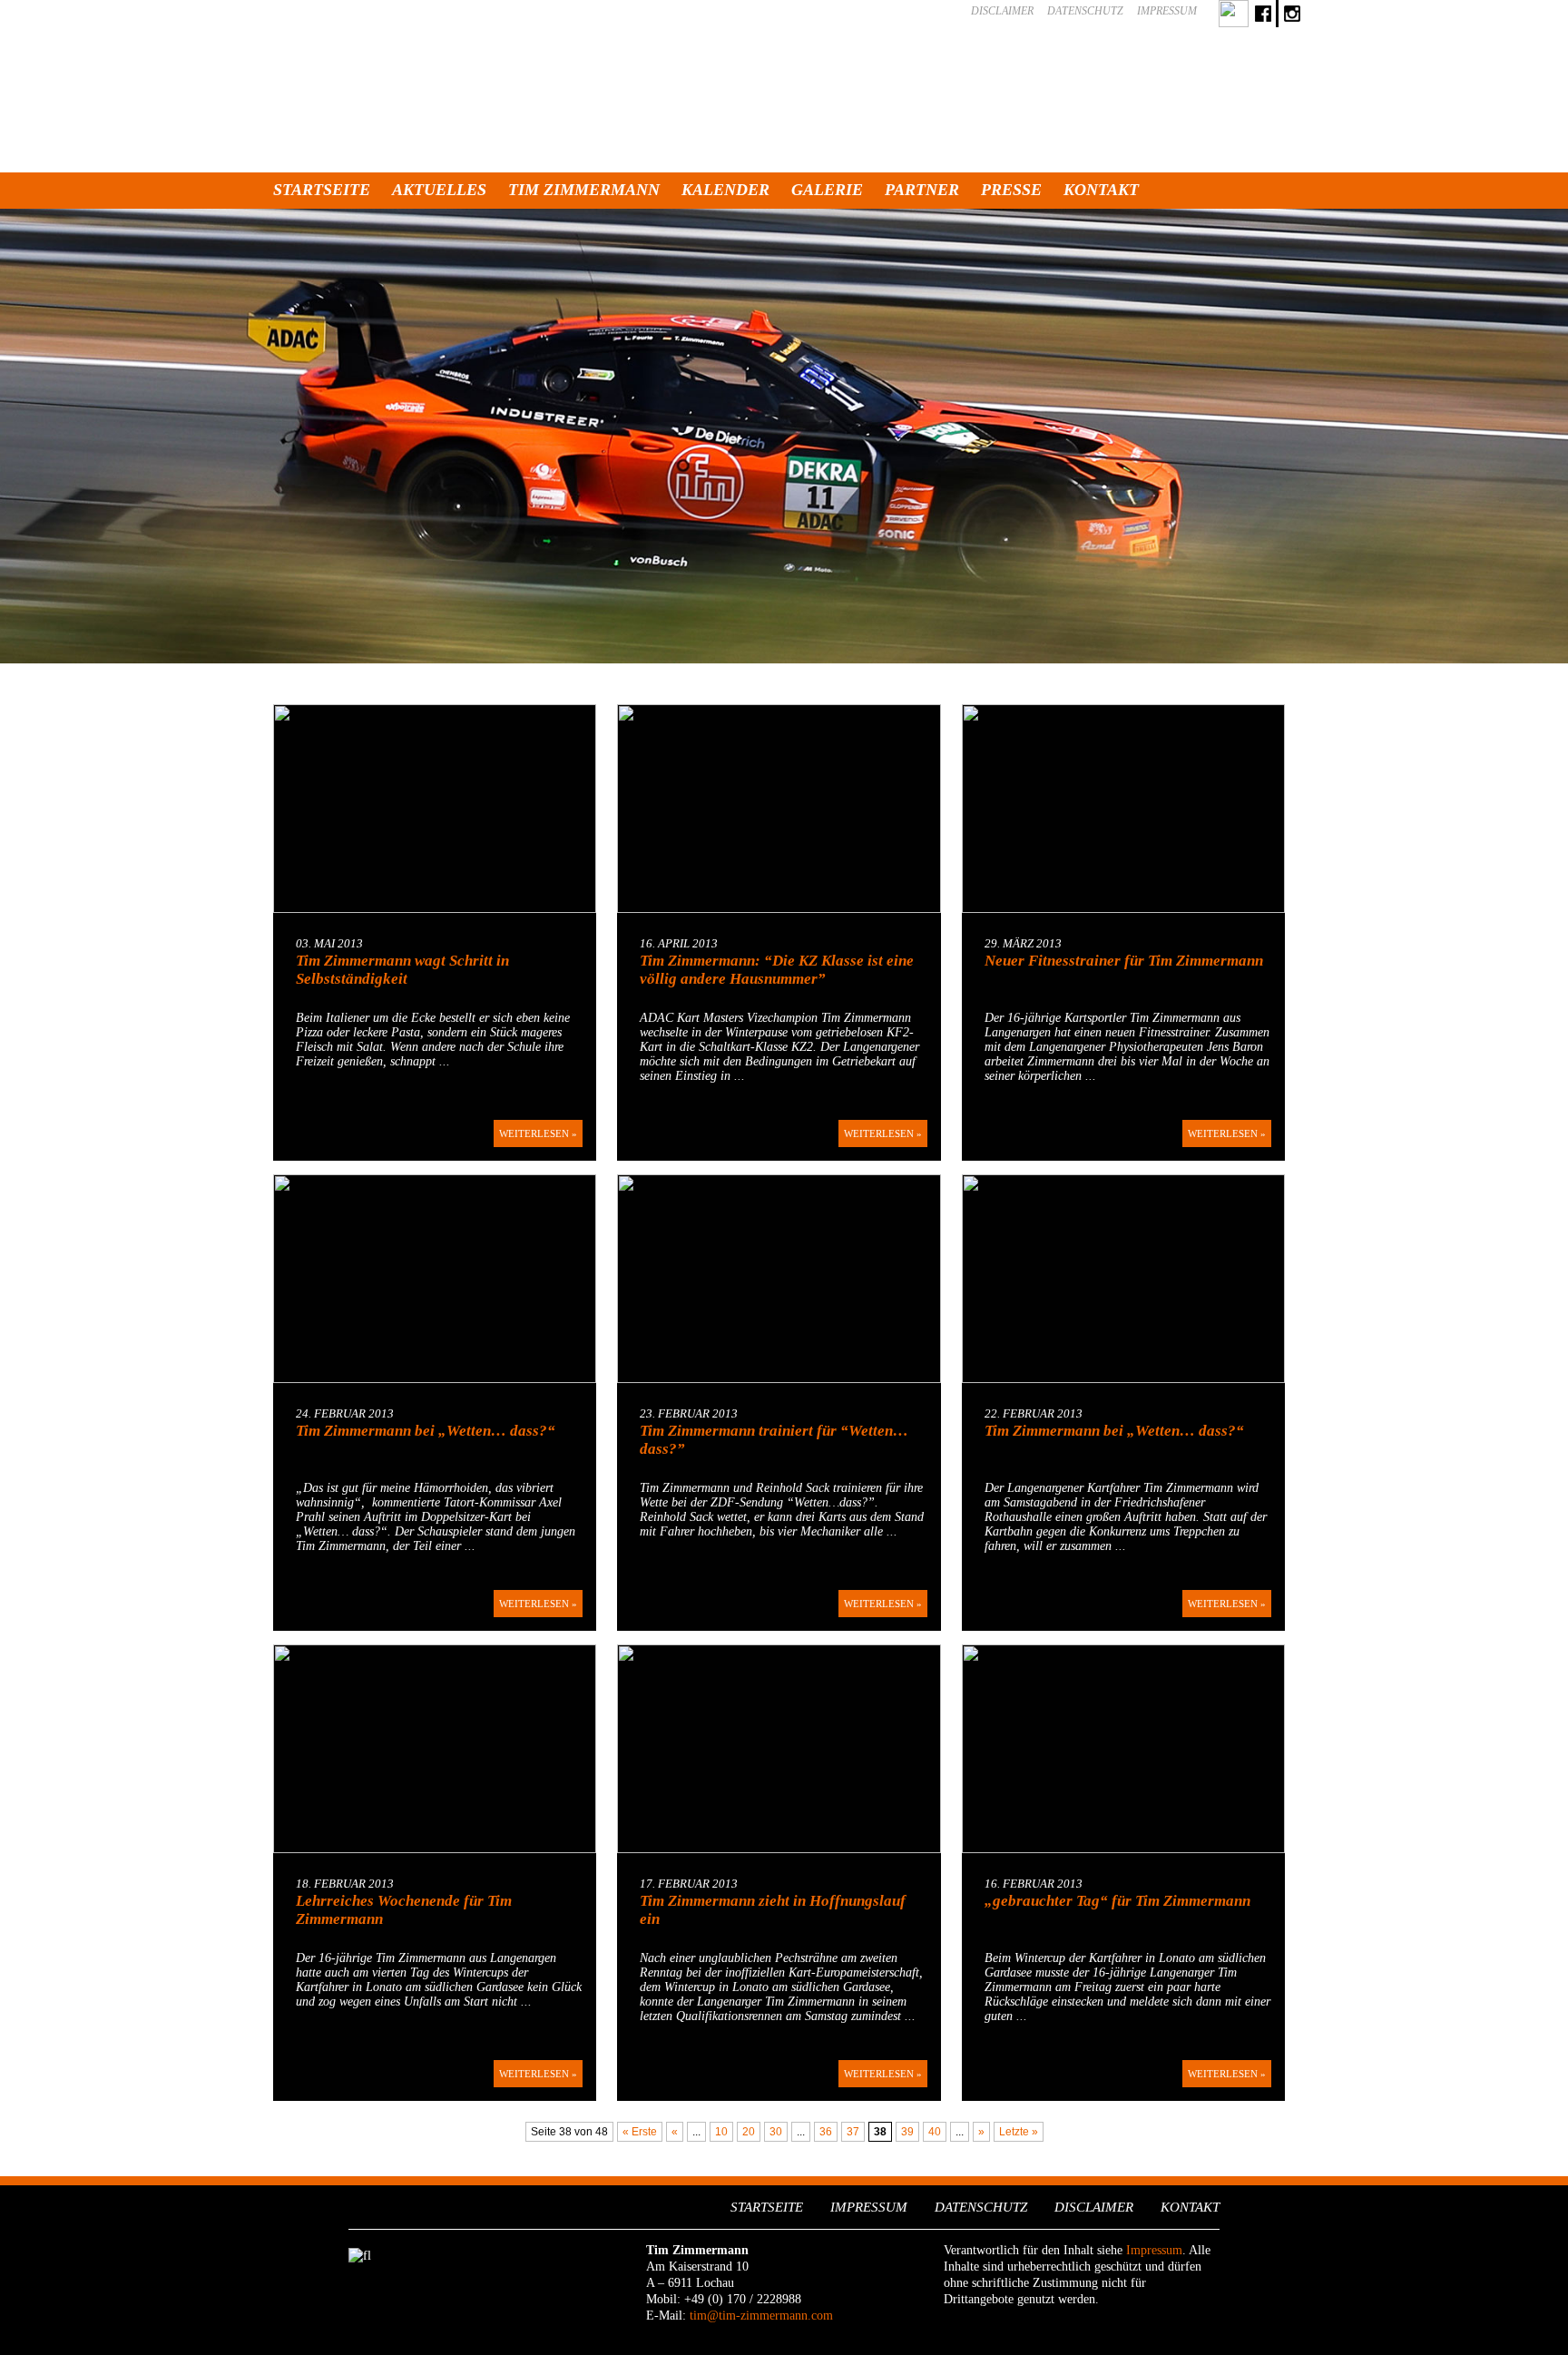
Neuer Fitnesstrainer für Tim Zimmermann (1124, 961)
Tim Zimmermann (584, 190)
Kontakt (1101, 190)
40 (935, 2132)
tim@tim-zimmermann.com (761, 2316)
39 (907, 2132)
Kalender (725, 190)
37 (853, 2132)
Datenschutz (1085, 11)
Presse (1011, 190)
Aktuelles (439, 190)
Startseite (322, 190)
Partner (922, 190)
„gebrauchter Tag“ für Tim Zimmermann (1117, 1901)
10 (721, 2132)
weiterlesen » (538, 1133)
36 (826, 2132)
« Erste (640, 2132)
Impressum (1167, 11)
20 (749, 2132)
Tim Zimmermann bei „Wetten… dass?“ (426, 1431)
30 (776, 2132)
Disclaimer (1002, 11)
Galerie (827, 190)
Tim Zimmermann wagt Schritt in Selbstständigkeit (402, 970)
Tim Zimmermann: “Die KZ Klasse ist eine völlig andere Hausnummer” (777, 970)
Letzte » (1019, 2132)
